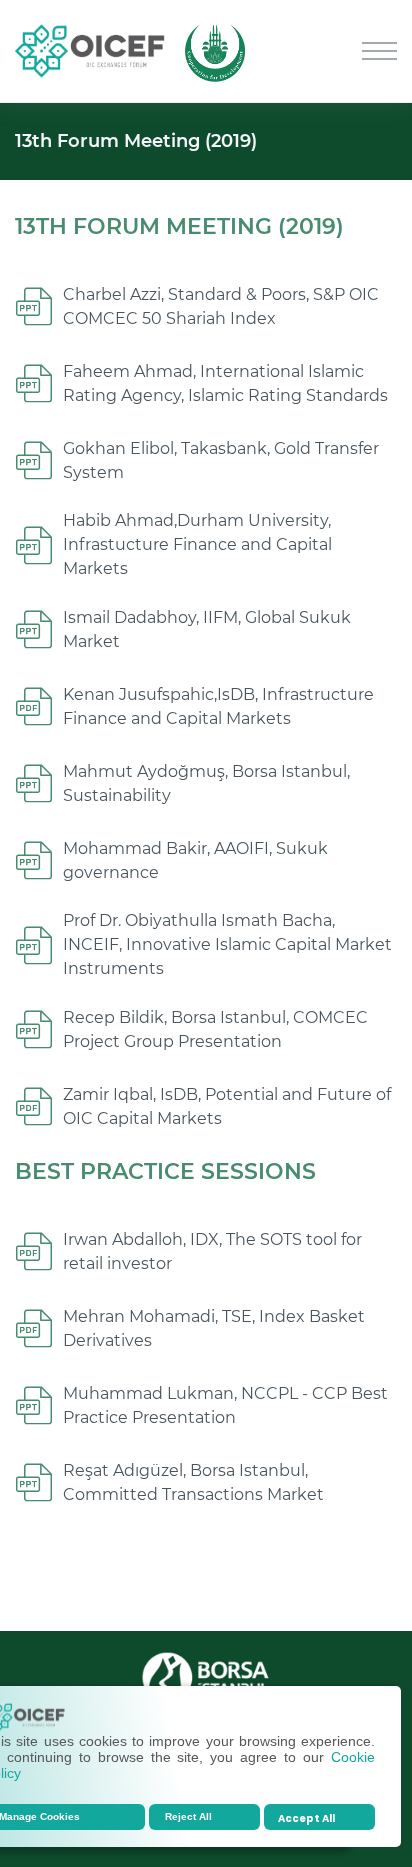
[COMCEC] (215, 49)
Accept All (306, 1818)
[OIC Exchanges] (90, 49)
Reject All (188, 1816)
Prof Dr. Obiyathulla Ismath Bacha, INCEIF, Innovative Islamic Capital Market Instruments (227, 944)
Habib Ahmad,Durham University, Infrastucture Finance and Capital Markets (197, 544)
